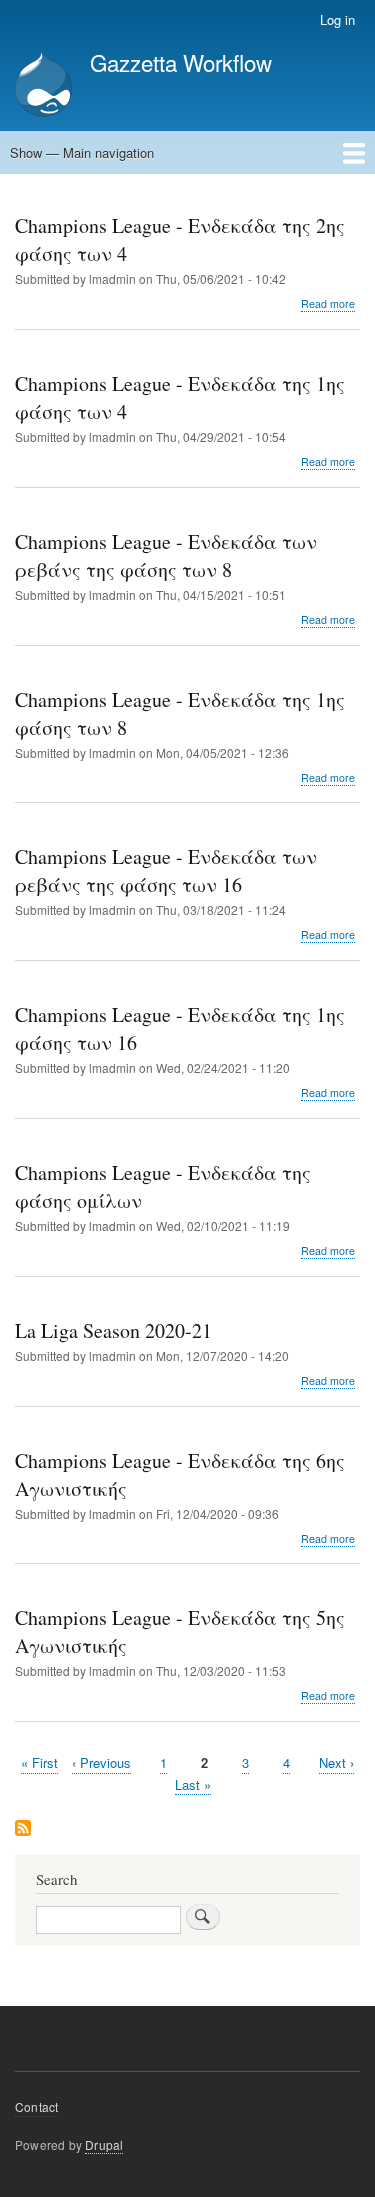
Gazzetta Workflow (181, 62)
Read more (328, 304)
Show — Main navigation (82, 152)
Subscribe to (23, 1829)
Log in (337, 19)
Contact (36, 2106)
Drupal (104, 2144)
